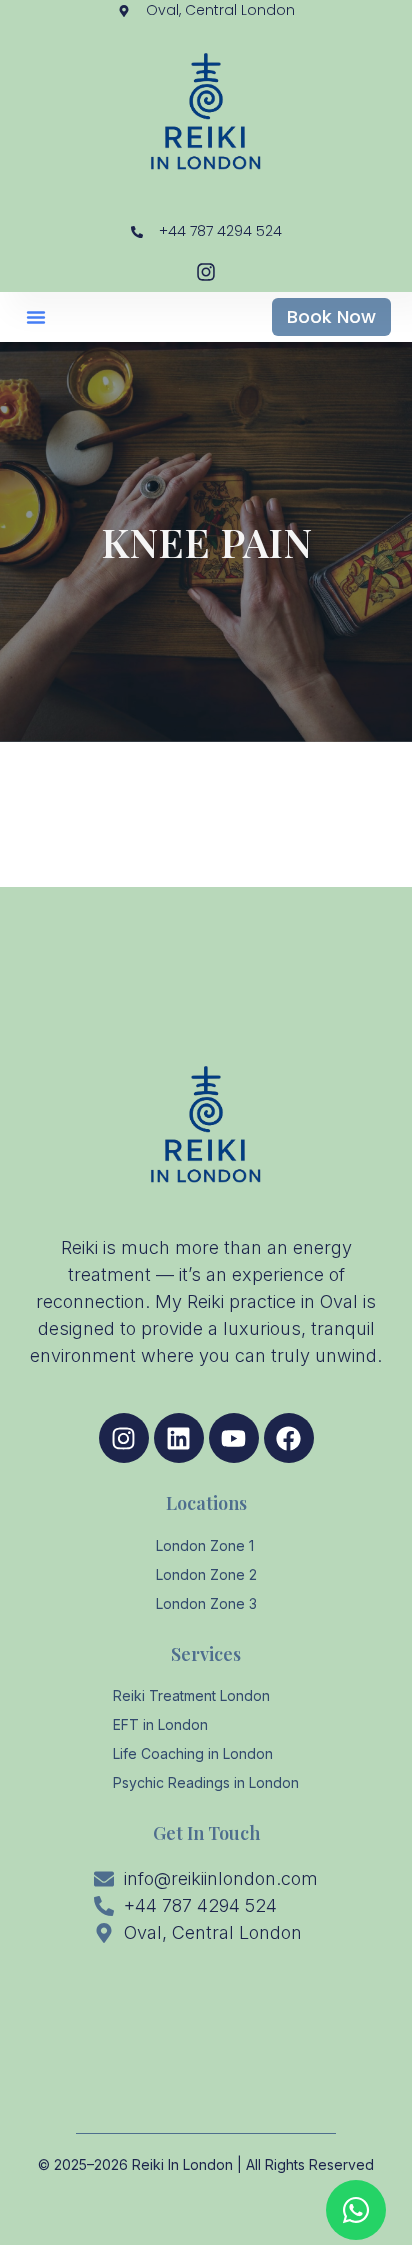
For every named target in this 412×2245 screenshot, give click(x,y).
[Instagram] (124, 1438)
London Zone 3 (206, 1603)
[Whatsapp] (356, 2210)
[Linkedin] (179, 1438)
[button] (36, 317)
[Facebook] (289, 1438)
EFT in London (160, 1724)
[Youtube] (234, 1438)
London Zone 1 (205, 1545)
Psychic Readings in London (206, 1782)
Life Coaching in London (193, 1753)
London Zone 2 (206, 1574)
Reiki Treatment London (191, 1695)
